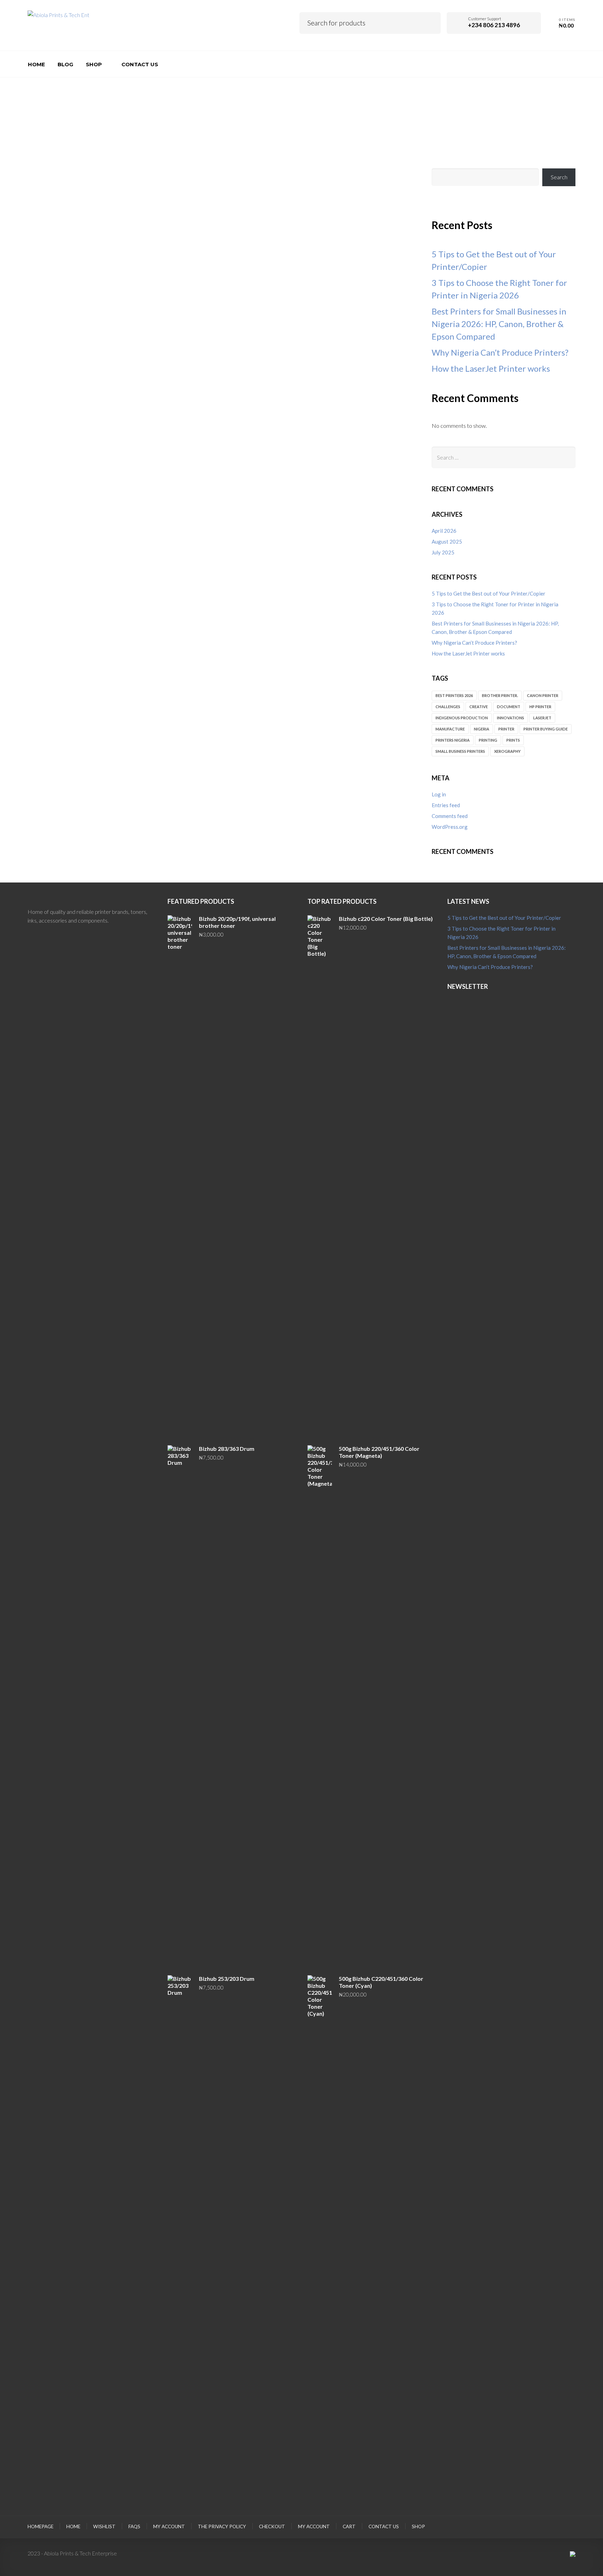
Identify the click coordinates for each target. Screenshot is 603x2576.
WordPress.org (450, 827)
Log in (439, 794)
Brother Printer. (500, 695)
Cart (349, 2526)
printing (488, 740)
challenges (448, 707)
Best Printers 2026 (454, 695)
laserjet (542, 718)
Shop (418, 2526)
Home (73, 2526)
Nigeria (482, 729)
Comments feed (450, 816)
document (509, 707)
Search (430, 22)
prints (513, 740)
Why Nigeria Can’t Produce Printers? (500, 352)
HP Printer (540, 707)
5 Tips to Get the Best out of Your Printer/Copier (489, 593)
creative (479, 707)
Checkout (272, 2526)
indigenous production (462, 718)
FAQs (134, 2526)
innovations (511, 718)
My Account (314, 2526)
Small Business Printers (460, 751)
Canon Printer (543, 695)
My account (169, 2526)
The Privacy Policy (222, 2526)
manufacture (450, 729)
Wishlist (104, 2526)
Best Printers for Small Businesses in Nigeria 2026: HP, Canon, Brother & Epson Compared (499, 324)
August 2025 (447, 541)
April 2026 (444, 531)
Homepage (40, 2526)
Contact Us (384, 2526)
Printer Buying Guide (546, 729)
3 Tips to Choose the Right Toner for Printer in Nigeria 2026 (495, 608)
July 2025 (443, 552)
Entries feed (446, 805)
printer (506, 729)
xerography (507, 751)
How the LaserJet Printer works (491, 368)
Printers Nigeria (453, 740)
